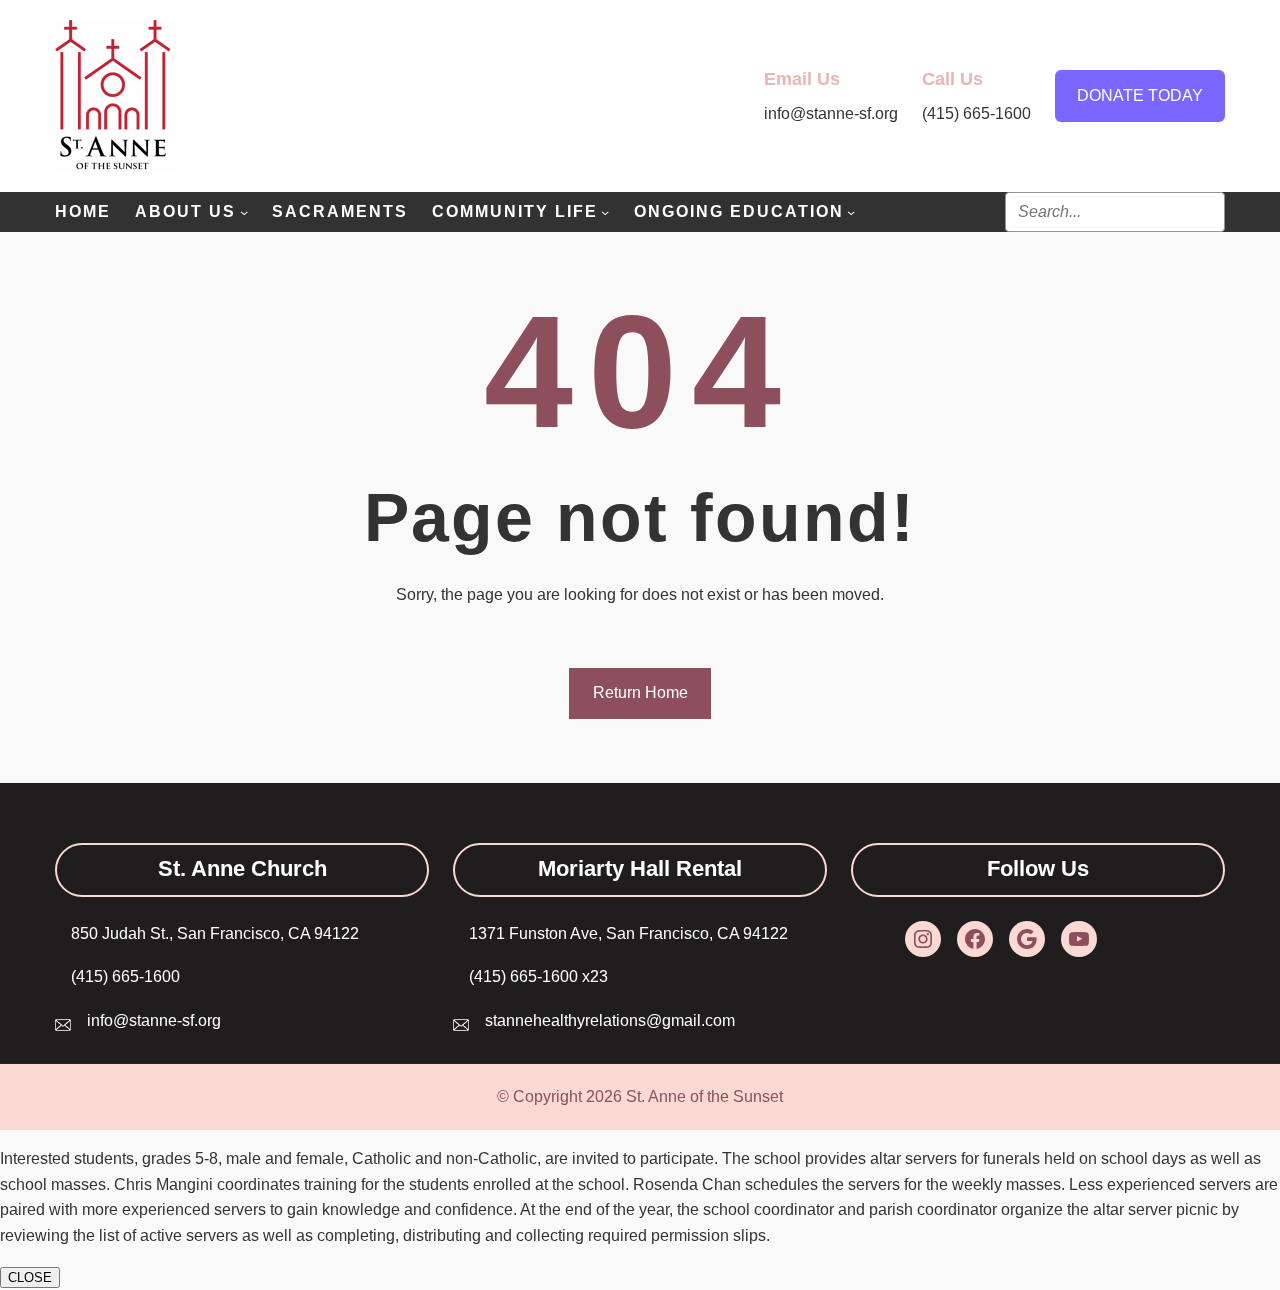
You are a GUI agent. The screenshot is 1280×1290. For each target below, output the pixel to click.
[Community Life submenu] (605, 212)
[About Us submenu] (244, 212)
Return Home (640, 692)
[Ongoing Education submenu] (851, 212)
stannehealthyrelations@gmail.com (610, 1020)
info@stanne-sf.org (154, 1020)
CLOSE (30, 1277)
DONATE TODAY (1140, 95)
